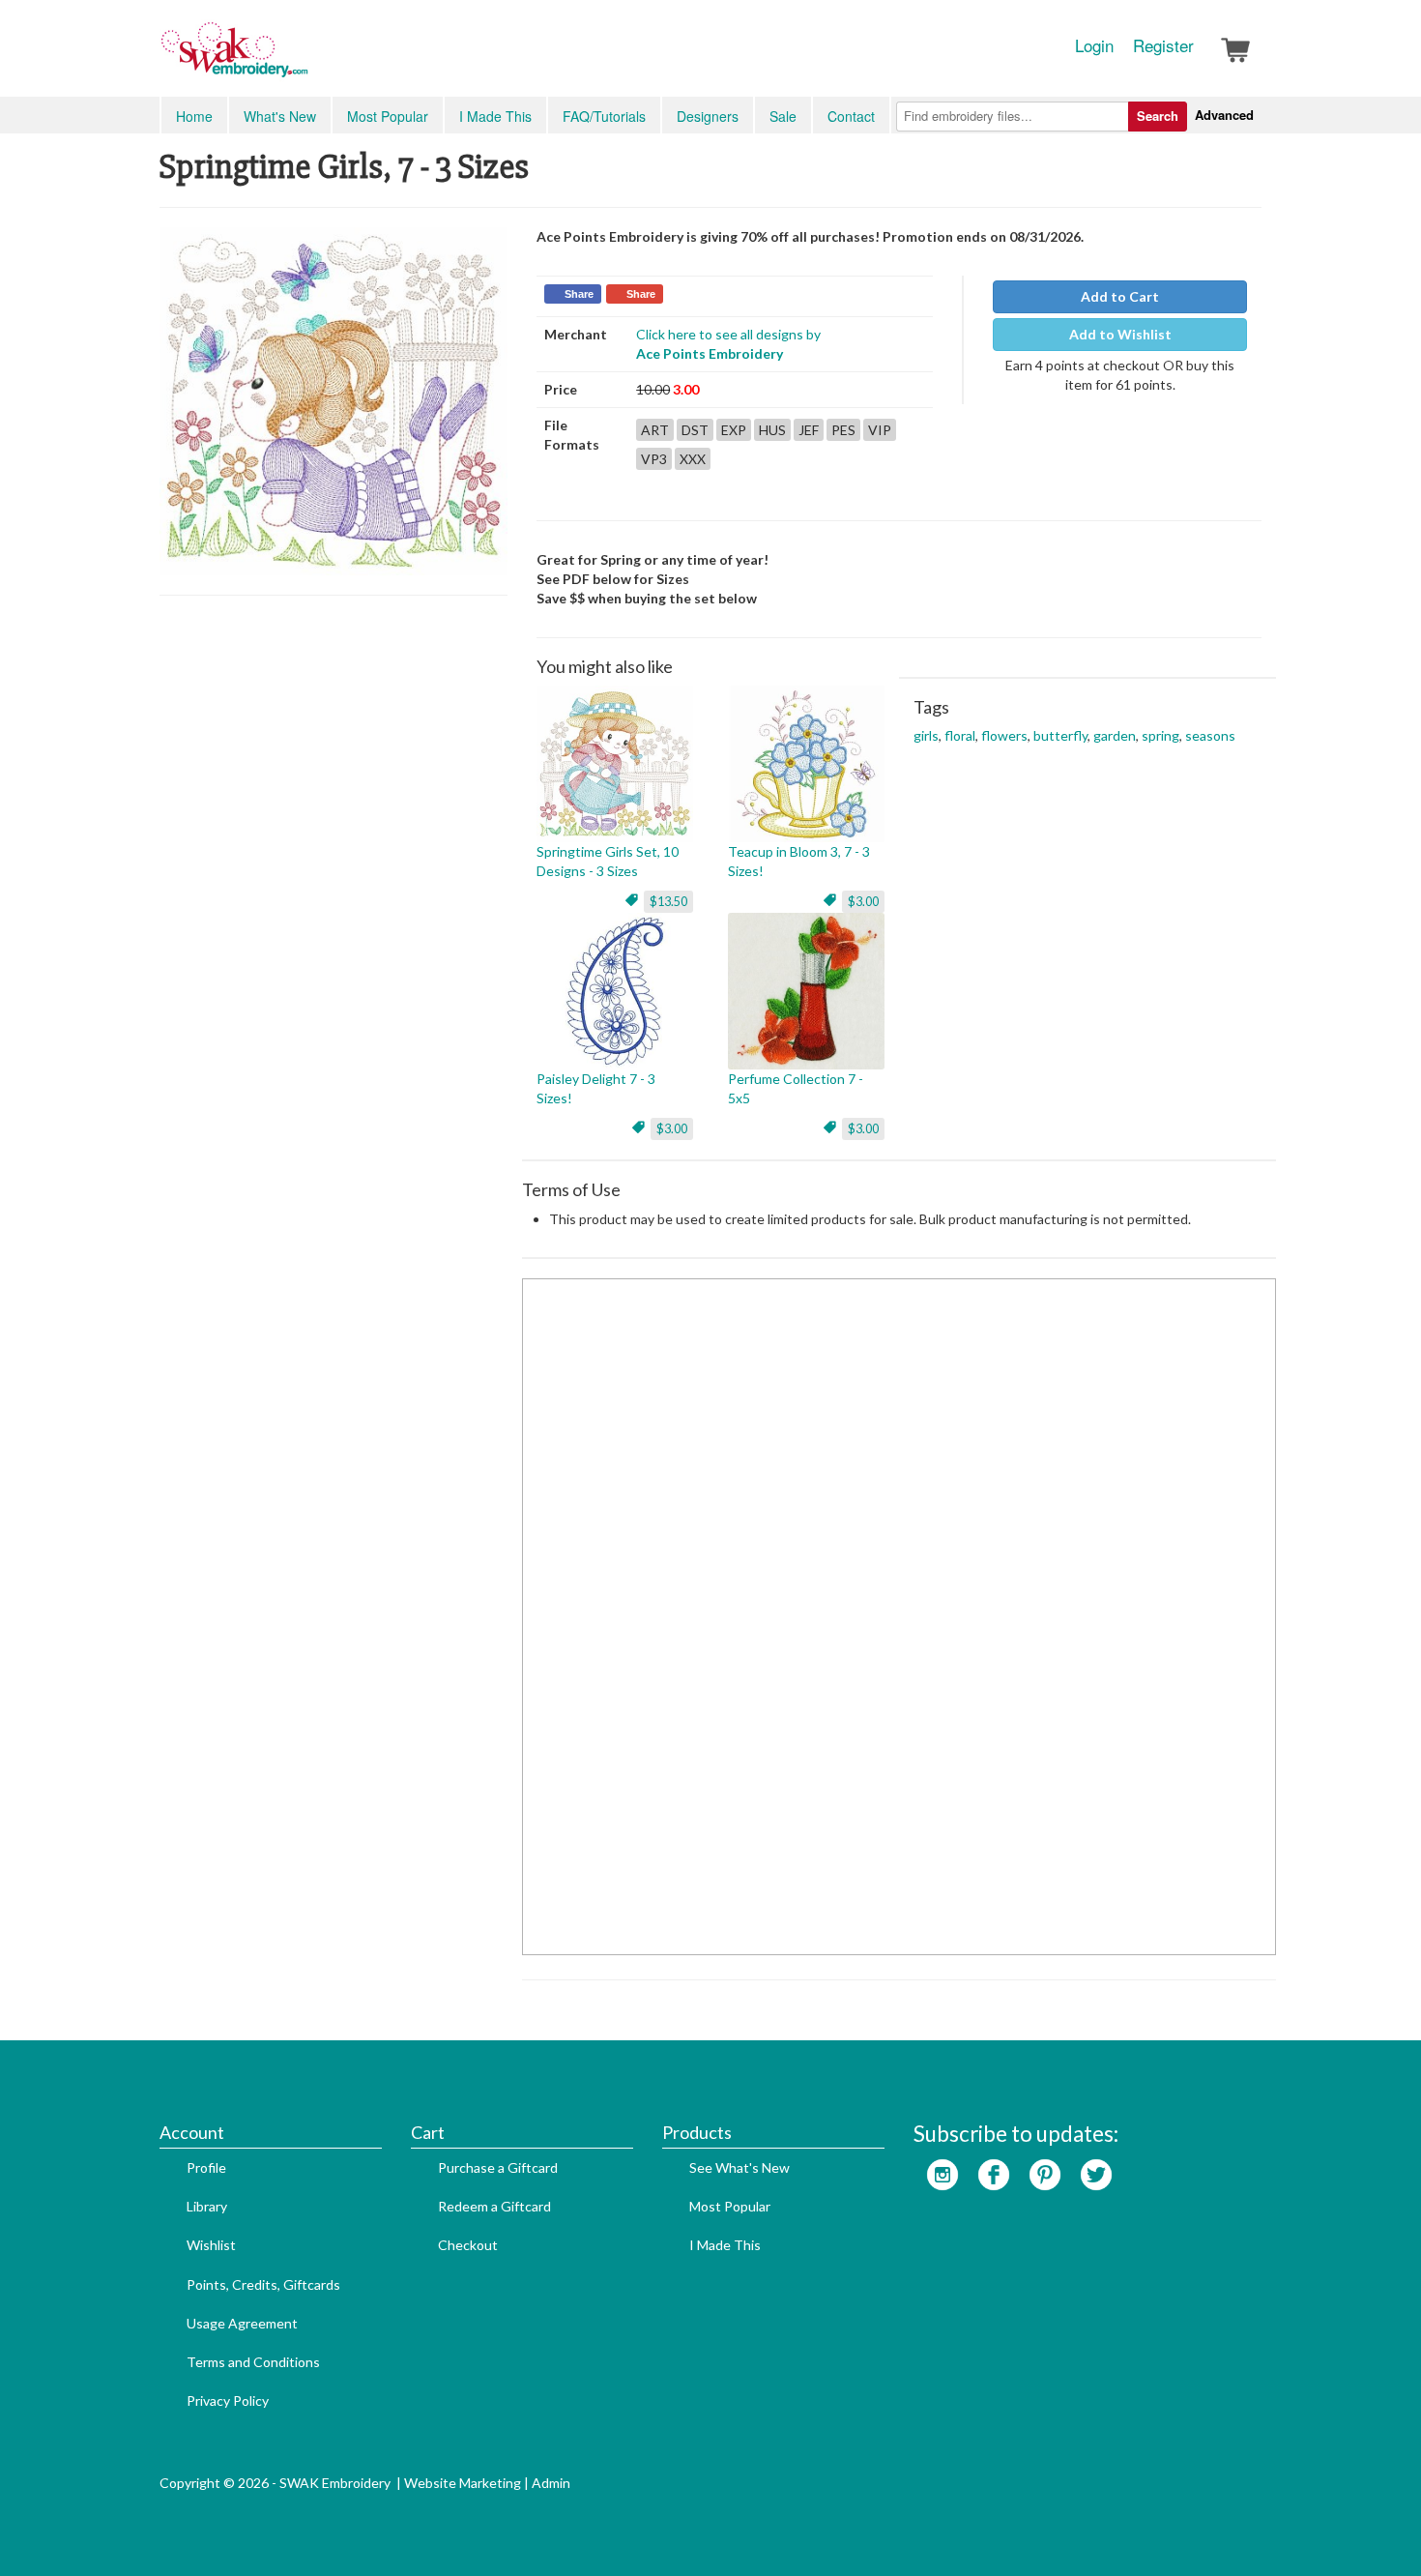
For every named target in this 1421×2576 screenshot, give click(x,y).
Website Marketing (463, 2483)
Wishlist (211, 2245)
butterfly (1060, 735)
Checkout (468, 2245)
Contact (851, 116)
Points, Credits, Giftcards (263, 2284)
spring (1160, 735)
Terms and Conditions (253, 2362)
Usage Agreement (242, 2323)
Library (207, 2206)
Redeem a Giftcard (494, 2206)
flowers (1004, 735)
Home (194, 116)
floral (960, 735)
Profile (206, 2167)
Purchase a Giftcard (498, 2167)
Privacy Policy (228, 2400)
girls (926, 735)
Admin (551, 2483)
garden (1115, 735)
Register (1163, 45)
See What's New (739, 2167)
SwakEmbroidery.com (304, 58)
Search (1158, 116)
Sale (783, 116)
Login (1094, 45)
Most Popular (388, 116)
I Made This (495, 116)
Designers (708, 116)
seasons (1210, 735)
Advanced (1224, 115)
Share (579, 294)
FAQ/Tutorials (604, 116)
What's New (280, 116)
